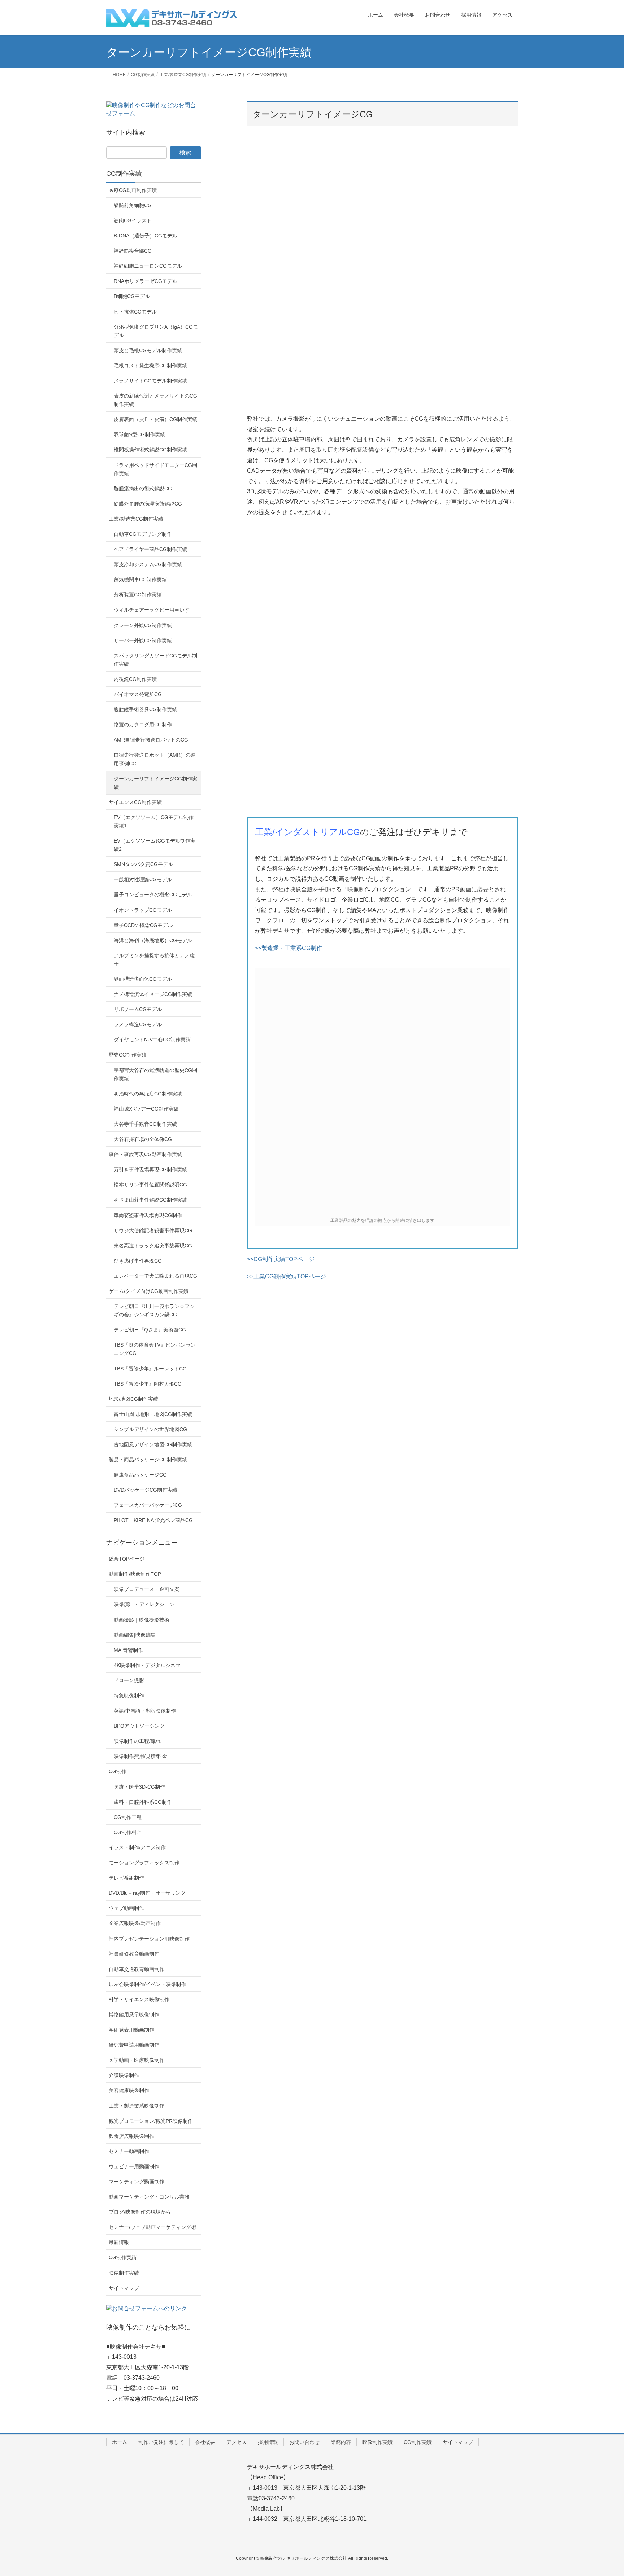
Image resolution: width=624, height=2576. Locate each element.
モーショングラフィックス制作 (144, 1863)
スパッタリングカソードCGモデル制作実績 (155, 660)
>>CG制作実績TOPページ (281, 1259)
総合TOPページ (127, 1559)
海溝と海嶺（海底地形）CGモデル (153, 940)
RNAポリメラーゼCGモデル (146, 281)
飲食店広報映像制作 (131, 2136)
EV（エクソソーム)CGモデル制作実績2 (155, 845)
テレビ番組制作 (126, 1878)
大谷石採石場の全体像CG (143, 1139)
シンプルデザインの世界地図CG (150, 1429)
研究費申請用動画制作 (134, 2045)
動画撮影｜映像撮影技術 (142, 1620)
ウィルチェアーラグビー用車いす (152, 610)
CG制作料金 (128, 1832)
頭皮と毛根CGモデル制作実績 (148, 350)
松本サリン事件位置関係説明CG (150, 1185)
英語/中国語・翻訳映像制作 (145, 1711)
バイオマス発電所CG (138, 694)
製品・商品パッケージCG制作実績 (148, 1460)
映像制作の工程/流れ (137, 1741)
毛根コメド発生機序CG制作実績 (150, 366)
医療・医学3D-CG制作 (139, 1787)
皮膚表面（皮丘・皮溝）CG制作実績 (155, 419)
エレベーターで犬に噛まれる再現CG (155, 1276)
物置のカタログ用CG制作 (143, 725)
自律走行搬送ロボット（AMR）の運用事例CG (155, 759)
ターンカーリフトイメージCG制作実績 (155, 783)
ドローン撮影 (129, 1680)
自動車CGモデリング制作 (143, 534)
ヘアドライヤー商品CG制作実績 (150, 549)
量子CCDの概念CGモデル (143, 925)
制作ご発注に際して (161, 2442)
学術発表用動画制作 (131, 2030)
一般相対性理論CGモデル (143, 879)
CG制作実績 (124, 174)
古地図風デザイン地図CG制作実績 (153, 1444)
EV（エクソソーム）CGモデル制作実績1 (154, 821)
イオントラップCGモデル (143, 910)
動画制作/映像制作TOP (135, 1574)
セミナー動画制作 (129, 2151)
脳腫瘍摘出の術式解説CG (143, 489)
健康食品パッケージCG (140, 1475)
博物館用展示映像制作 (134, 2015)
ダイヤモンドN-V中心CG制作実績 (152, 1040)
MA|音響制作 (128, 1650)
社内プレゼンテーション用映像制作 (149, 1939)
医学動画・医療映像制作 (136, 2060)
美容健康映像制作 (129, 2090)
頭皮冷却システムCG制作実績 (148, 564)
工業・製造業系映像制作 (136, 2106)
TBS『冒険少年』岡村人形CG (148, 1384)
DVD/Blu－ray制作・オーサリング (147, 1893)
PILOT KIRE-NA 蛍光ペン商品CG (153, 1520)
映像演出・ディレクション (144, 1604)
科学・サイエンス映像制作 (139, 1999)
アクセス (237, 2442)
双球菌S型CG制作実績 (139, 434)
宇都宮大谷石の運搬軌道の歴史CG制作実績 (155, 1074)
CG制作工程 (128, 1817)
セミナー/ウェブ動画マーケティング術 (152, 2227)
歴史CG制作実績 (128, 1055)
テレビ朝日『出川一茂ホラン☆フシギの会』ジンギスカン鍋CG (154, 1310)
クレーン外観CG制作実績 (143, 625)
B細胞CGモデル (132, 296)
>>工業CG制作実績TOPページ (287, 1276)
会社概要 (205, 2442)
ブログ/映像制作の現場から (140, 2212)
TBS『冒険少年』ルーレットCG (150, 1369)
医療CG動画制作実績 (133, 190)
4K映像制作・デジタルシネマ (147, 1665)
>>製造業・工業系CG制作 (289, 948)
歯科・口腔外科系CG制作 (143, 1802)
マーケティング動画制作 (136, 2182)
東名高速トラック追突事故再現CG (153, 1246)
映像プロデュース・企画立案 (147, 1589)
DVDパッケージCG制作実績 (146, 1490)
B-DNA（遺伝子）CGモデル (146, 236)
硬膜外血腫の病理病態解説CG (148, 504)
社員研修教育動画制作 (134, 1954)
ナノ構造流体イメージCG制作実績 (153, 994)
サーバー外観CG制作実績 (143, 640)
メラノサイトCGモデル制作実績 (150, 381)
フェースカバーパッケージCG (148, 1505)
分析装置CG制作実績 (138, 595)
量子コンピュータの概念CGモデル (153, 895)
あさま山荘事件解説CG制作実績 (150, 1200)
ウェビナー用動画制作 (134, 2166)
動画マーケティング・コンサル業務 (149, 2197)
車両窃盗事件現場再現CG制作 (148, 1215)
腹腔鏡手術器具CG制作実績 (145, 709)
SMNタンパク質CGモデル (143, 864)
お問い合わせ (304, 2442)
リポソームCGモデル (138, 1009)
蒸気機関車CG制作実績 (140, 580)
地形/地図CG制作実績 (133, 1399)
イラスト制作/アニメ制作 (137, 1847)
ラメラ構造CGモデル (138, 1024)
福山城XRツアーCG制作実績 (146, 1109)
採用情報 (268, 2442)
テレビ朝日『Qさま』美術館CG (150, 1330)
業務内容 (341, 2442)
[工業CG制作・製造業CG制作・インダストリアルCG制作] (383, 1092)
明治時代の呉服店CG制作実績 (148, 1094)
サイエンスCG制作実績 (135, 802)
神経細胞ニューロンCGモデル (148, 266)
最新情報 (119, 2242)
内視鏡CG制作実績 (135, 679)
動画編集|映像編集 (135, 1635)
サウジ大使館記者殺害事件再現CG (153, 1230)
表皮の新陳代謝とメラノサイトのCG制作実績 (155, 400)
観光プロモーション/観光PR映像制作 (151, 2121)
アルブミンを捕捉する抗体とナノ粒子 (154, 960)
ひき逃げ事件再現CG (138, 1261)
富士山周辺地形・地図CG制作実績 (153, 1414)
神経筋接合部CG (133, 251)
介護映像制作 (124, 2075)
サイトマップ (124, 2288)
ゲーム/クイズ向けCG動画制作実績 (149, 1291)
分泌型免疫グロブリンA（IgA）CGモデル (156, 331)
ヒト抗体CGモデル (135, 312)
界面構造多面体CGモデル (143, 979)
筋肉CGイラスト (133, 220)
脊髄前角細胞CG (133, 205)
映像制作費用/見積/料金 (140, 1756)
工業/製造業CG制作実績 (136, 519)
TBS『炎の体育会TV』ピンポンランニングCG (155, 1349)
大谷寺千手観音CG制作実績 (145, 1124)
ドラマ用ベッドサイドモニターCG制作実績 (155, 469)
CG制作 (118, 1771)
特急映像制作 (129, 1696)
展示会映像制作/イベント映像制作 (147, 1984)
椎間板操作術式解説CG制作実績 (150, 450)
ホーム (120, 2442)
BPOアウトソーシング (139, 1726)
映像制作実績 (124, 2273)
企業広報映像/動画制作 (135, 1923)
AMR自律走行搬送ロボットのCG (151, 740)
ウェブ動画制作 (126, 1908)
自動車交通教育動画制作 (136, 1969)
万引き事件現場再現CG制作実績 (150, 1169)
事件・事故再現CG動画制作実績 (145, 1154)
